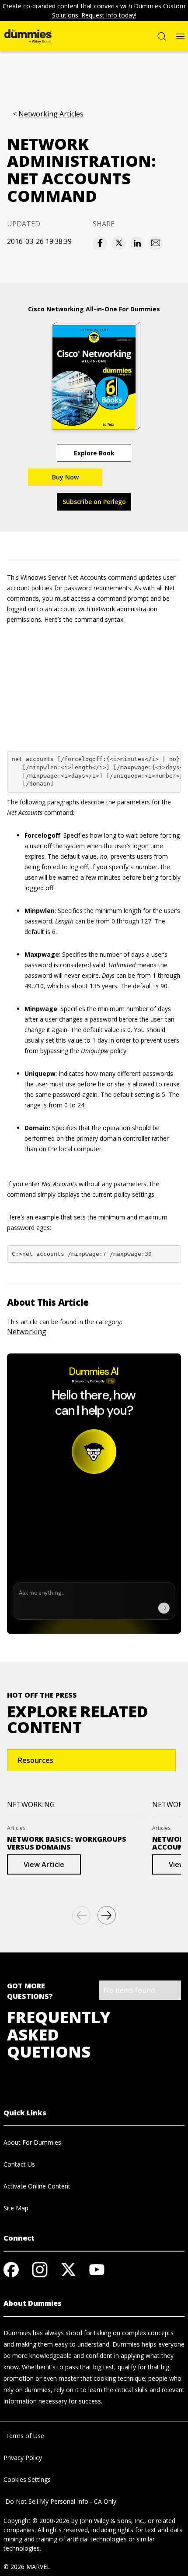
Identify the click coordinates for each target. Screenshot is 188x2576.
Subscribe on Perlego (94, 502)
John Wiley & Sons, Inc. (112, 2521)
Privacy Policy (23, 2458)
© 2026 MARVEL (27, 2567)
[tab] (91, 1760)
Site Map (16, 2208)
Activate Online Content (37, 2186)
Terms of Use (24, 2436)
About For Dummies (32, 2142)
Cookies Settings (27, 2479)
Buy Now (65, 477)
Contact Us (19, 2164)
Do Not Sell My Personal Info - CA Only (60, 2501)
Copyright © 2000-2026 (37, 2521)
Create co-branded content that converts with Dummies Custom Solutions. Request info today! (94, 11)
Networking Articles (51, 114)
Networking (27, 1332)
